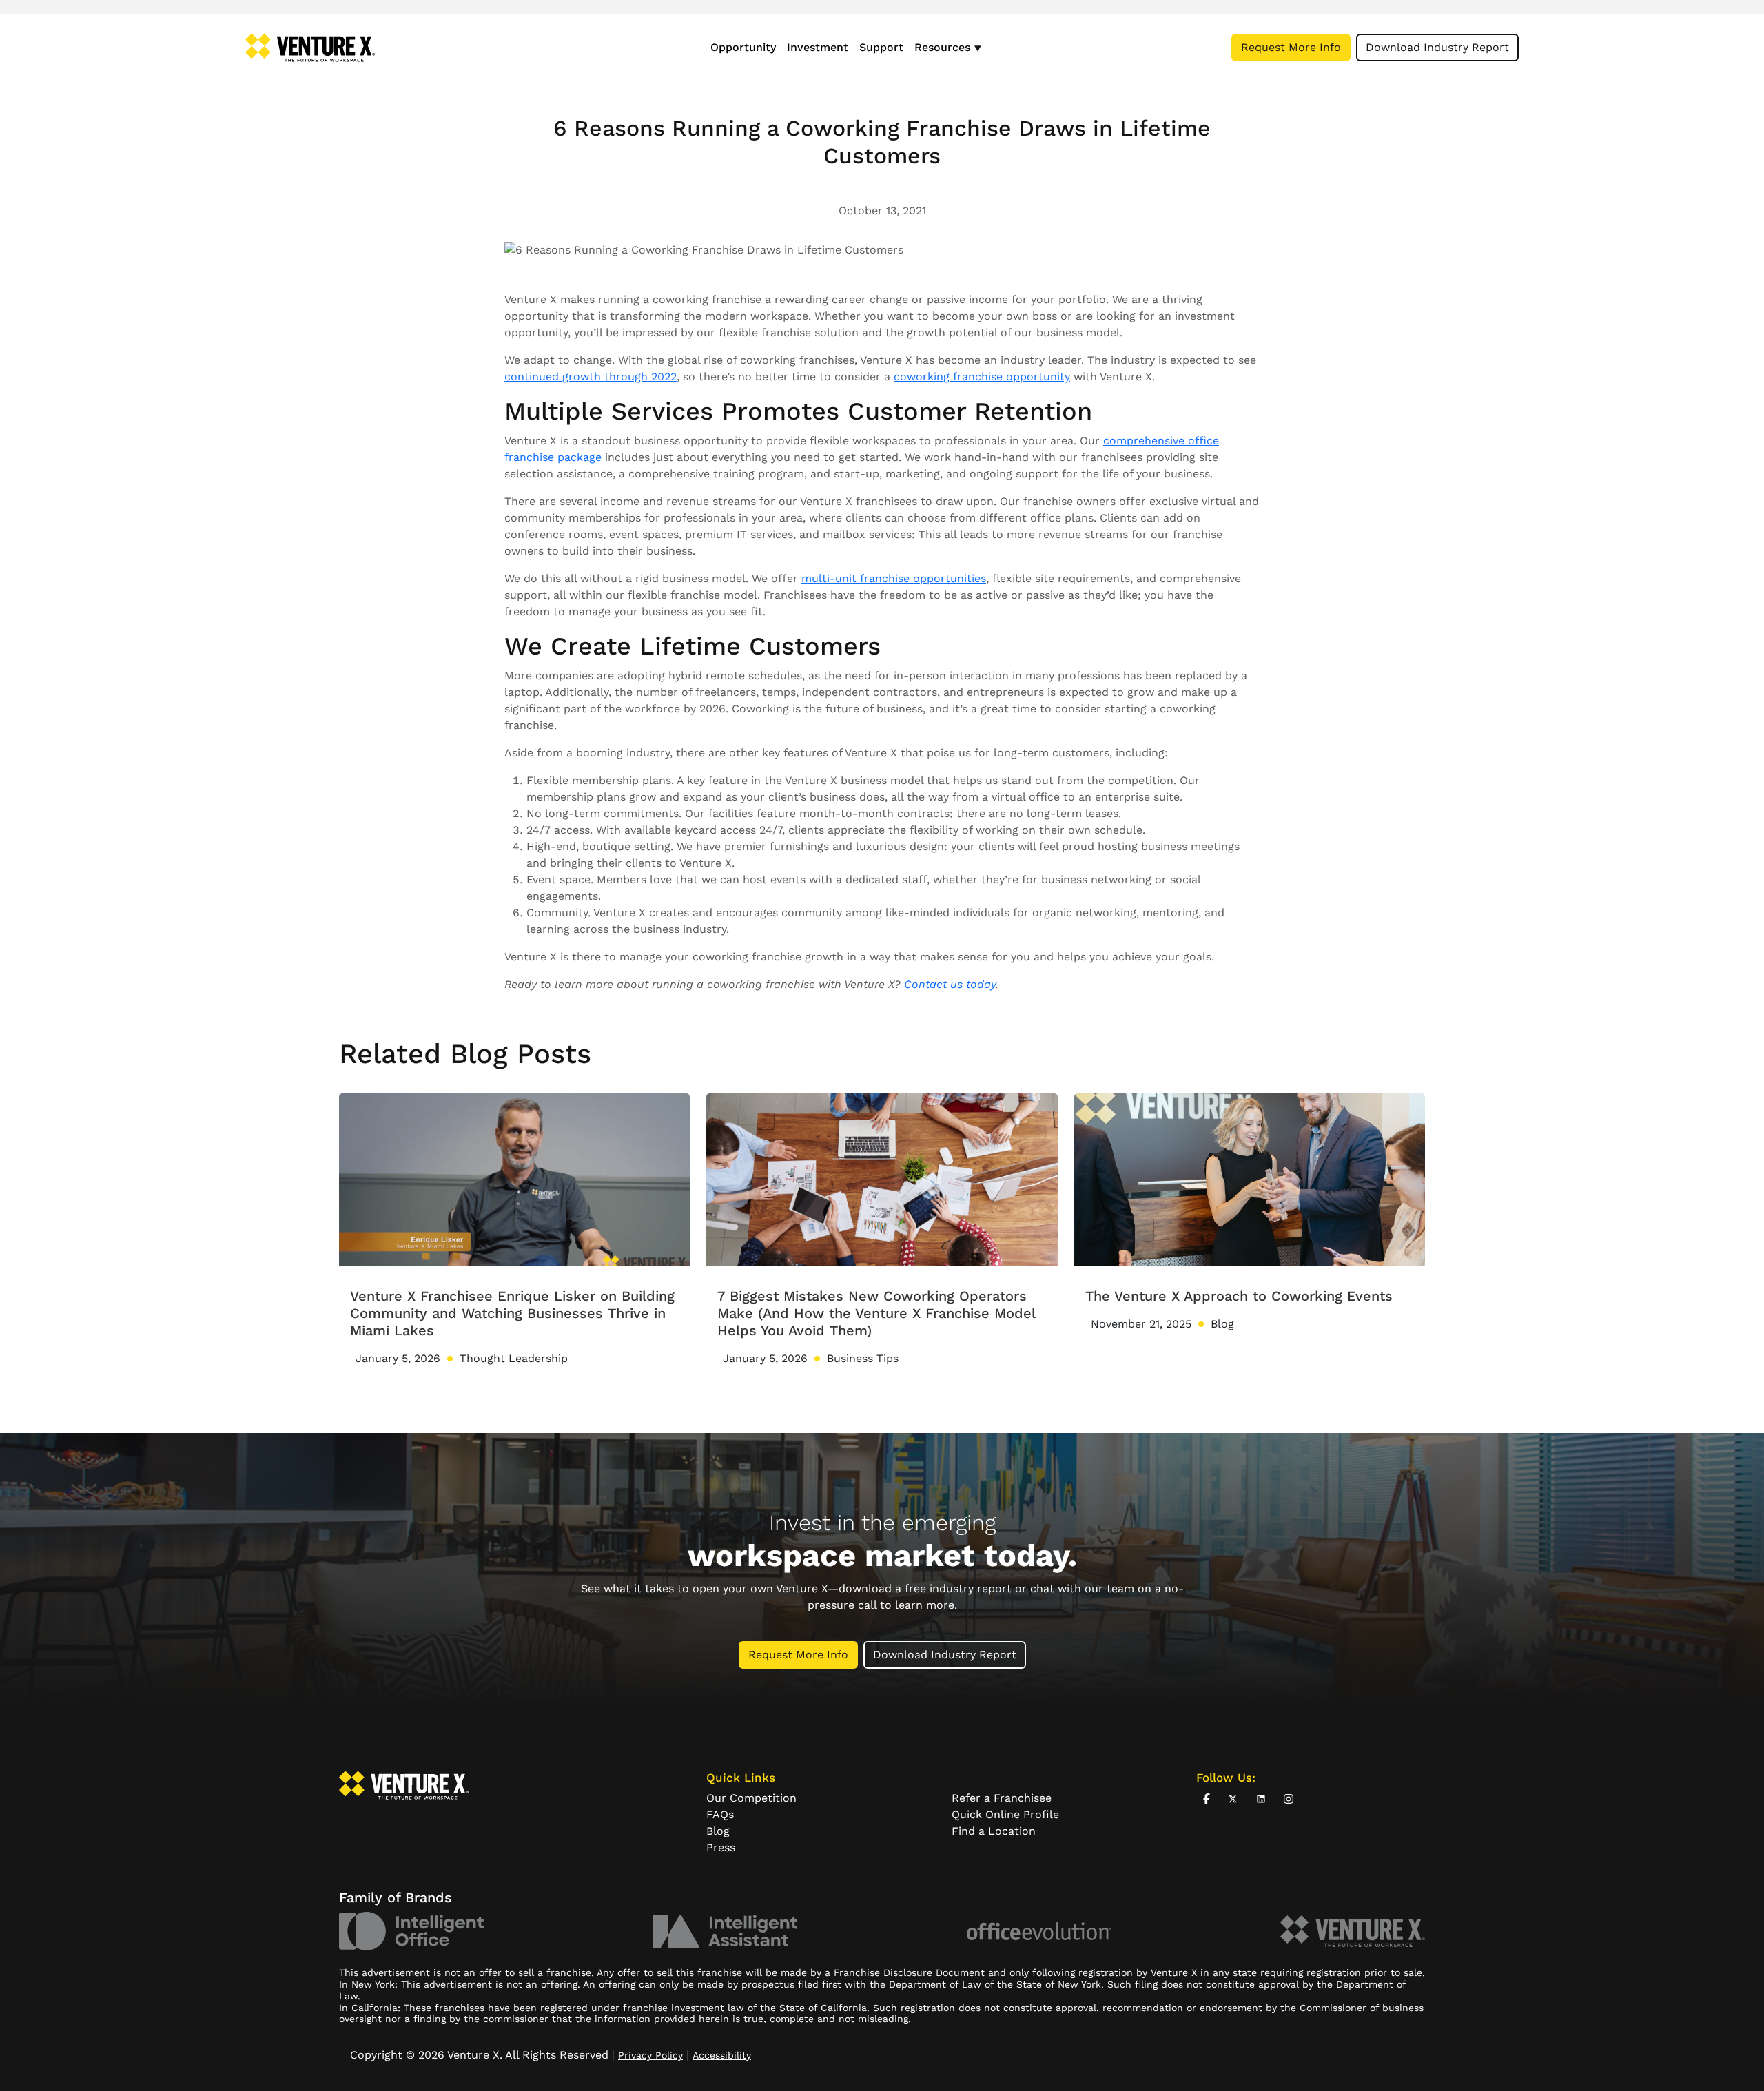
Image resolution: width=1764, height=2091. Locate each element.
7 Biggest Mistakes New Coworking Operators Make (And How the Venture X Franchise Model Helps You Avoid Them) (876, 1313)
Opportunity (743, 47)
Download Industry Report (1437, 47)
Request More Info (1291, 47)
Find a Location (994, 1831)
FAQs (720, 1814)
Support (881, 47)
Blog (718, 1831)
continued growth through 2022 (591, 377)
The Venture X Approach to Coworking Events (1239, 1296)
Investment (818, 47)
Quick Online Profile (1005, 1814)
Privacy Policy (650, 2055)
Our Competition (751, 1798)
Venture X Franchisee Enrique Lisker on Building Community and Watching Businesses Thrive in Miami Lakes (512, 1313)
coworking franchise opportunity (982, 377)
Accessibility (722, 2055)
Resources (942, 47)
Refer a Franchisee (1002, 1798)
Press (721, 1847)
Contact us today (950, 984)
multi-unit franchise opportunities (894, 578)
